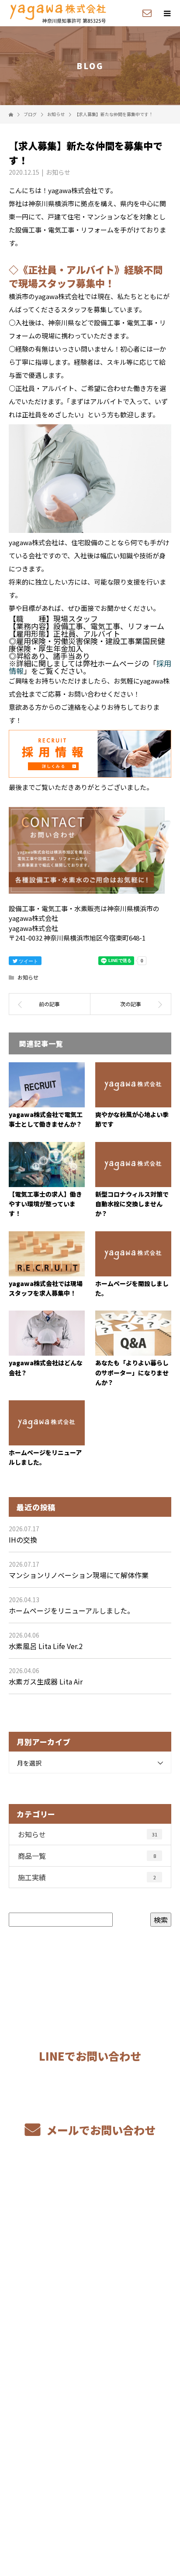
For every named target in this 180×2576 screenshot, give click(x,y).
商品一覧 (87, 1856)
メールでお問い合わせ (100, 2130)
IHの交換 (23, 1540)
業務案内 (90, 2216)
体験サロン (90, 2340)
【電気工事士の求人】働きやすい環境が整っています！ (45, 1204)
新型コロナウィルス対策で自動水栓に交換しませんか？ (132, 1204)
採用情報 (90, 2360)
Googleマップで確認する (90, 2457)
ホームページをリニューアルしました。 (71, 1610)
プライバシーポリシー (90, 2520)
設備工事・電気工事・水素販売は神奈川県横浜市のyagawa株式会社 (90, 2508)
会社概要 (90, 2381)
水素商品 (90, 2278)
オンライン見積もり (90, 2257)
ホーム (90, 2195)
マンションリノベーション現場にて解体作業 (79, 1575)
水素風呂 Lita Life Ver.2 (46, 1646)
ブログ (90, 2401)
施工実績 (87, 1877)
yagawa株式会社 (90, 2422)
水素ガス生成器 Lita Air (46, 1681)
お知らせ (58, 172)
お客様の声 (90, 2319)
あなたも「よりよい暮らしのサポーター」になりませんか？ (132, 1373)
